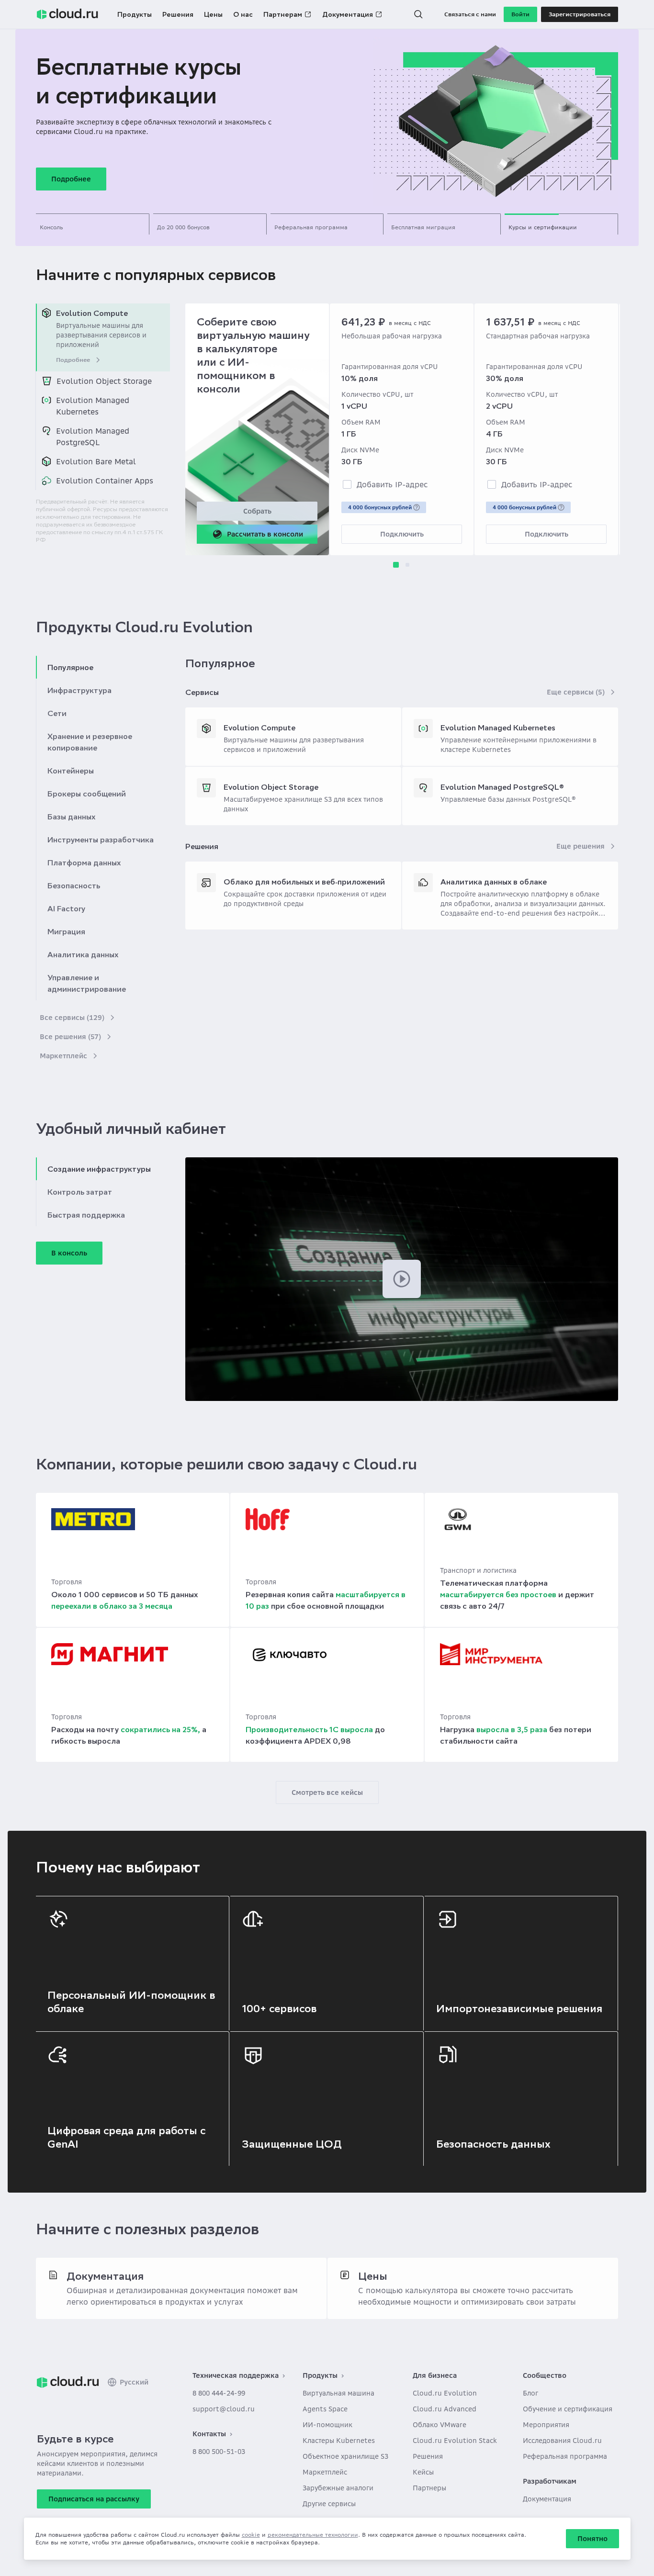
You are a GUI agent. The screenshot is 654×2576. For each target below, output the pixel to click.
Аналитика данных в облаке (494, 882)
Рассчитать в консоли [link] (265, 534)
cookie (251, 2535)
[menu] (103, 397)
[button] (418, 14)
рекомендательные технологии (313, 2535)
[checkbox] (347, 484)
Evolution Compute (259, 728)
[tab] (93, 224)
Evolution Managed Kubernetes (498, 728)
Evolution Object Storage (271, 787)
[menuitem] (103, 337)
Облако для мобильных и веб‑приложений (304, 882)
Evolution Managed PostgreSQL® (502, 787)
